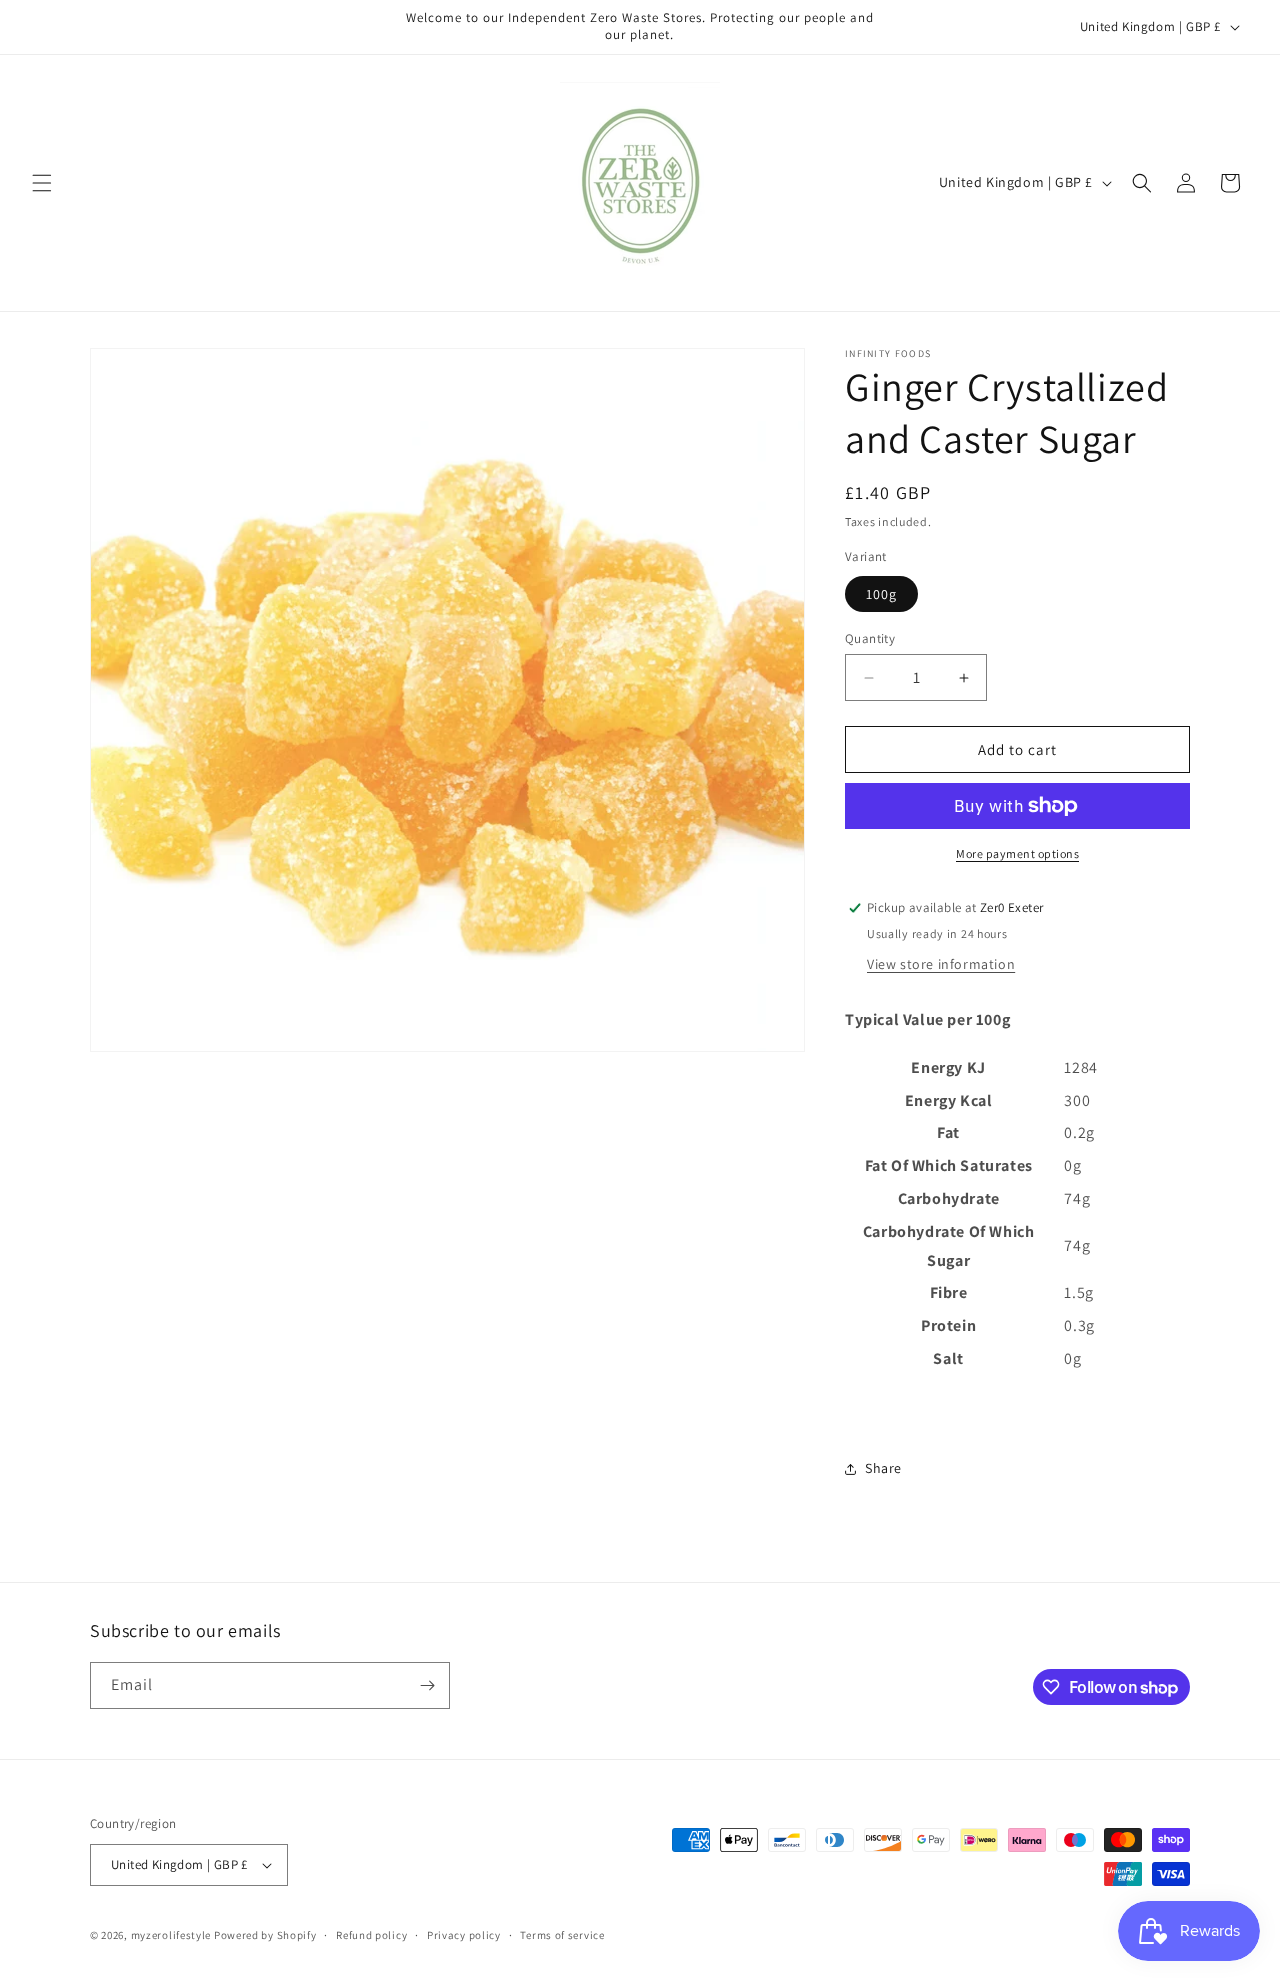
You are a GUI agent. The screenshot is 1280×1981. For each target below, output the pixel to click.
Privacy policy (464, 1934)
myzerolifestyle (171, 1935)
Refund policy (371, 1934)
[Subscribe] (427, 1685)
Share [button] (883, 1468)
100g (881, 594)
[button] (42, 183)
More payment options (1017, 853)
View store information (941, 964)
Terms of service (562, 1934)
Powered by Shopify (265, 1935)
